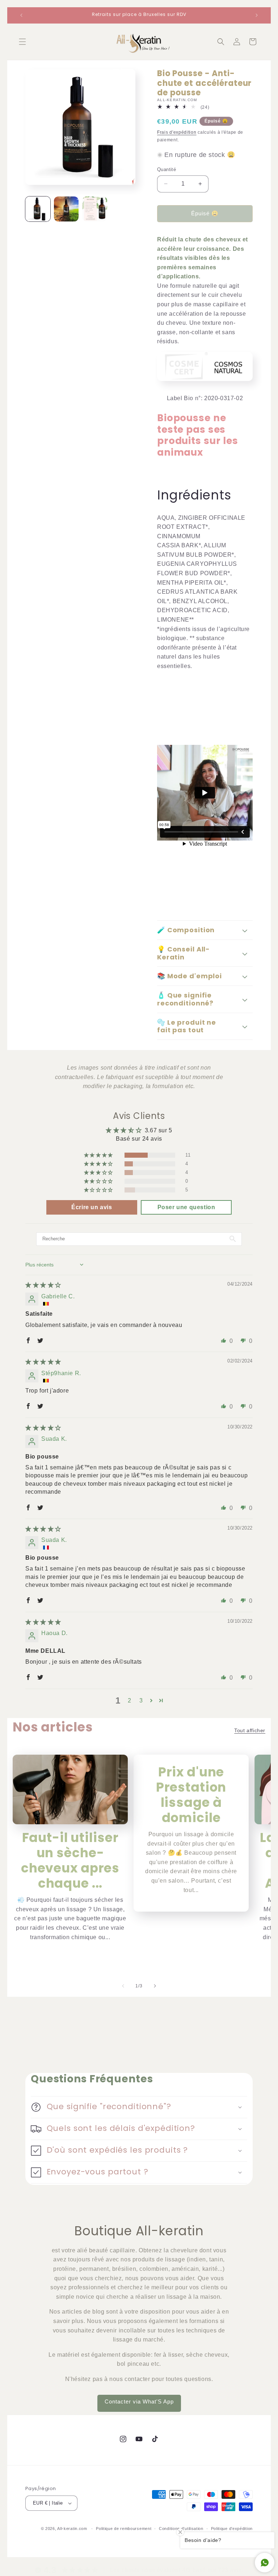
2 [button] (130, 1700)
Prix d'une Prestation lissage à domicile (191, 1795)
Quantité (167, 169)
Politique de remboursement (124, 2529)
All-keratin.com (72, 2529)
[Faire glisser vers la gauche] (123, 1986)
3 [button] (141, 1700)
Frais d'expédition (177, 132)
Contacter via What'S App (139, 2401)
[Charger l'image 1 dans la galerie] (38, 209)
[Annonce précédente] (21, 15)
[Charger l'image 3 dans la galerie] (95, 209)
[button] (22, 42)
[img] (43, 1285)
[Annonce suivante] (257, 15)
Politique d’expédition (232, 2529)
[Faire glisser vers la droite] (155, 1986)
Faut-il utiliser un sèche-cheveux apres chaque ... (70, 1861)
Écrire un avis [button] (92, 1207)
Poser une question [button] (186, 1207)
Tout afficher (250, 1730)
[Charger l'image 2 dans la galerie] (66, 209)
